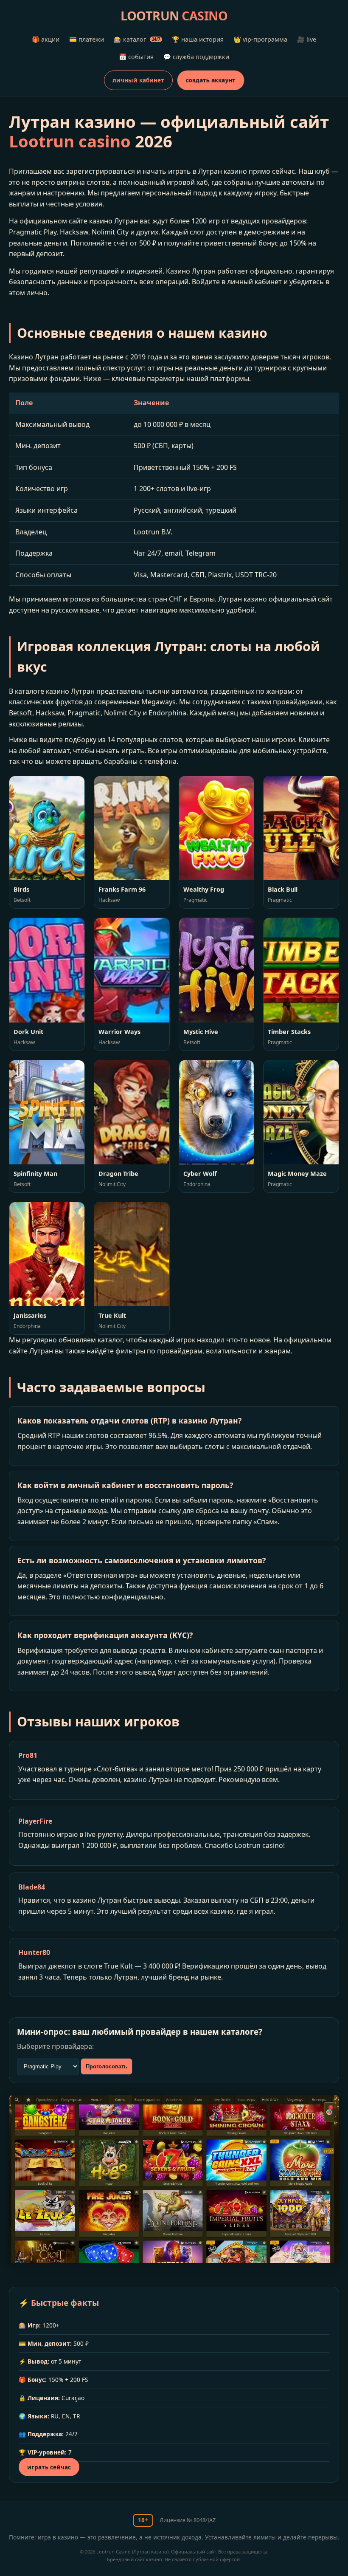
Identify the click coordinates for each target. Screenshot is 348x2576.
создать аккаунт (211, 80)
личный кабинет (138, 80)
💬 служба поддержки (196, 57)
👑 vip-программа (260, 39)
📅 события (136, 57)
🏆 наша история (198, 39)
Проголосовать (107, 2066)
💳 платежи (87, 39)
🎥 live (307, 39)
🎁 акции (46, 39)
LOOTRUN (174, 16)
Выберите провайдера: (55, 2046)
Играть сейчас (49, 2467)
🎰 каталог (137, 39)
